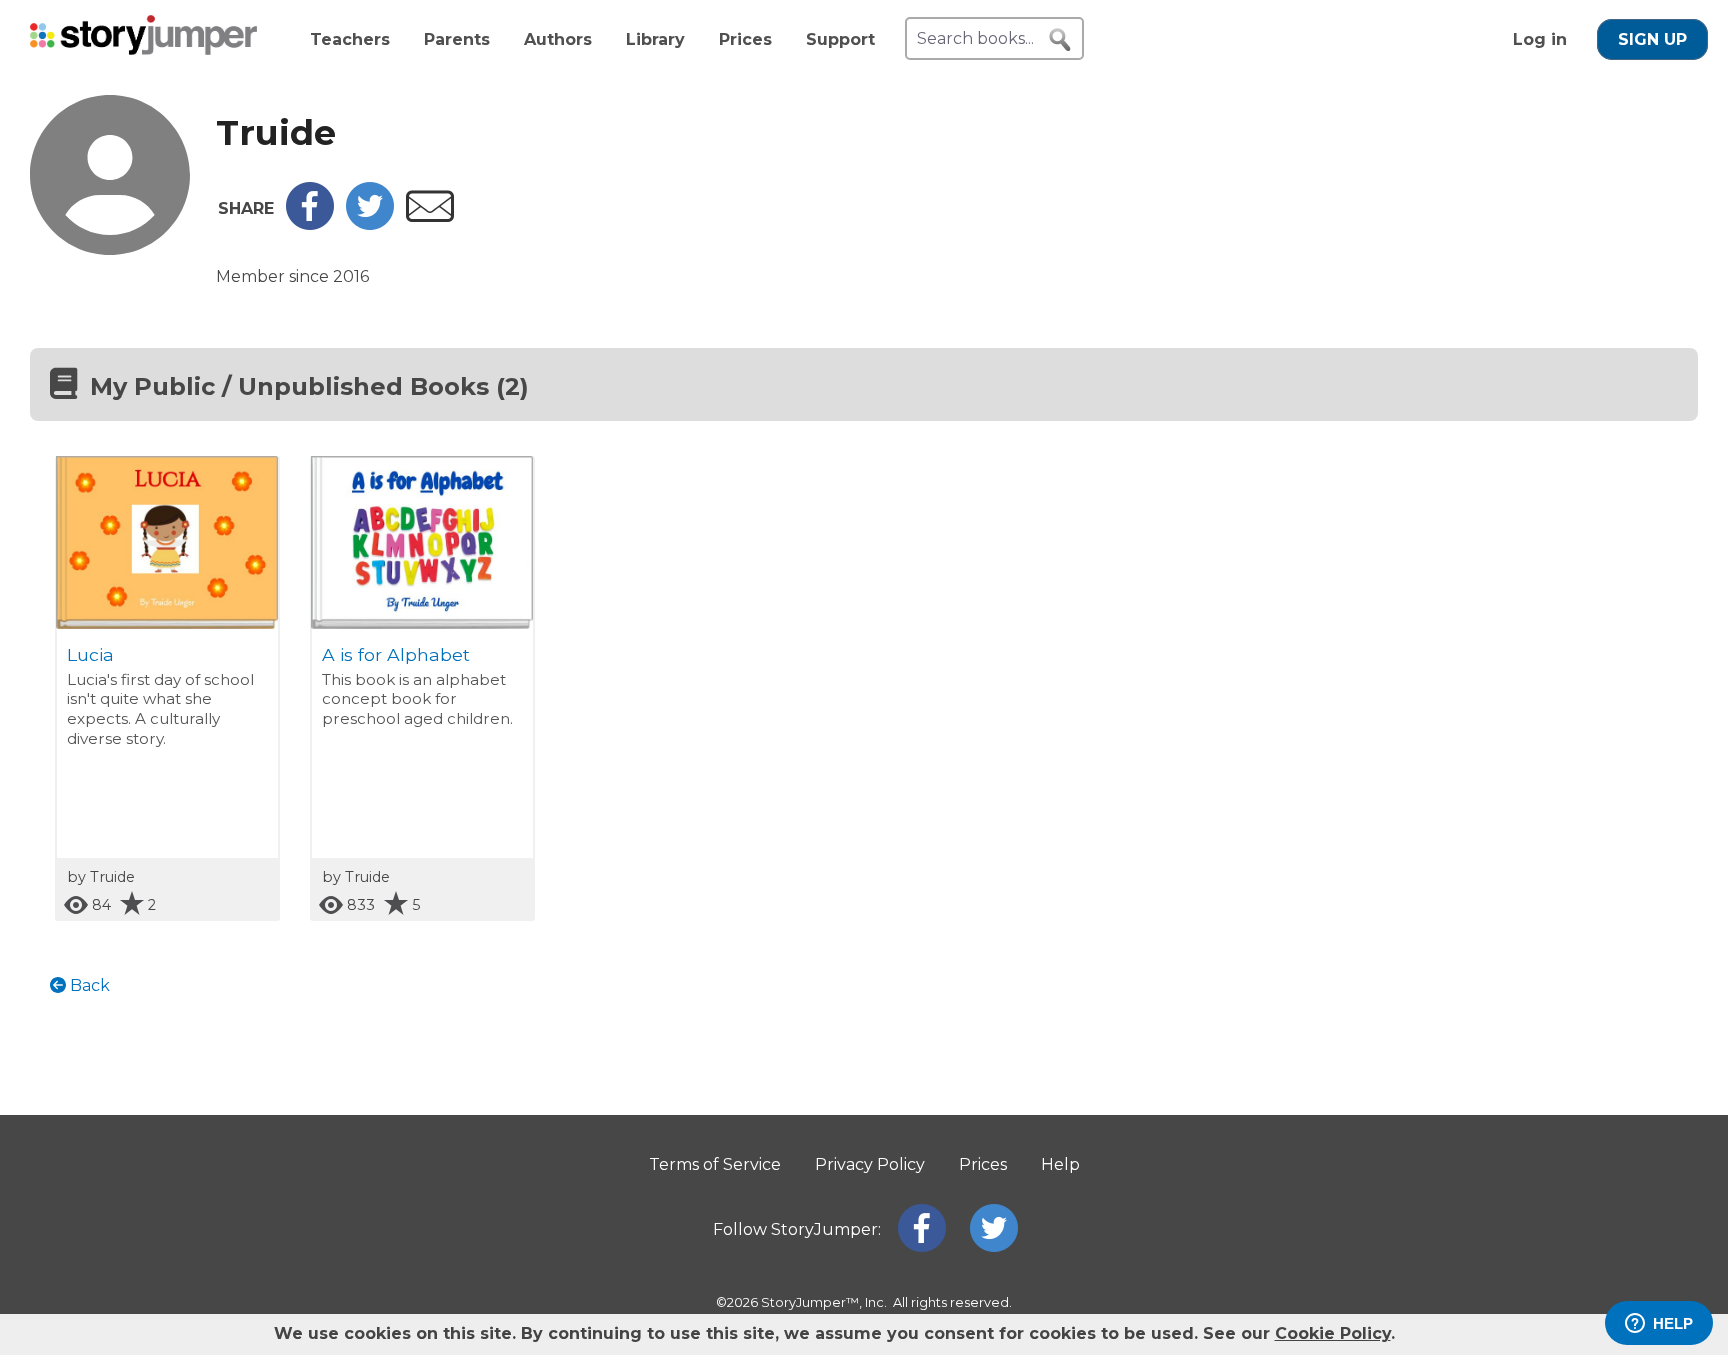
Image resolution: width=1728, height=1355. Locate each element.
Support (840, 39)
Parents (457, 39)
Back (88, 985)
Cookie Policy (1333, 1333)
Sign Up (1652, 39)
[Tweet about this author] (370, 224)
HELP (1673, 1323)
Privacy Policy (870, 1164)
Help (1060, 1164)
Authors (558, 39)
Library (655, 39)
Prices (745, 39)
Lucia (90, 654)
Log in (1540, 39)
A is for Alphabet (396, 654)
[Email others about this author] (430, 216)
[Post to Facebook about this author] (310, 224)
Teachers (350, 39)
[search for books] (1060, 40)
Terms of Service (715, 1164)
